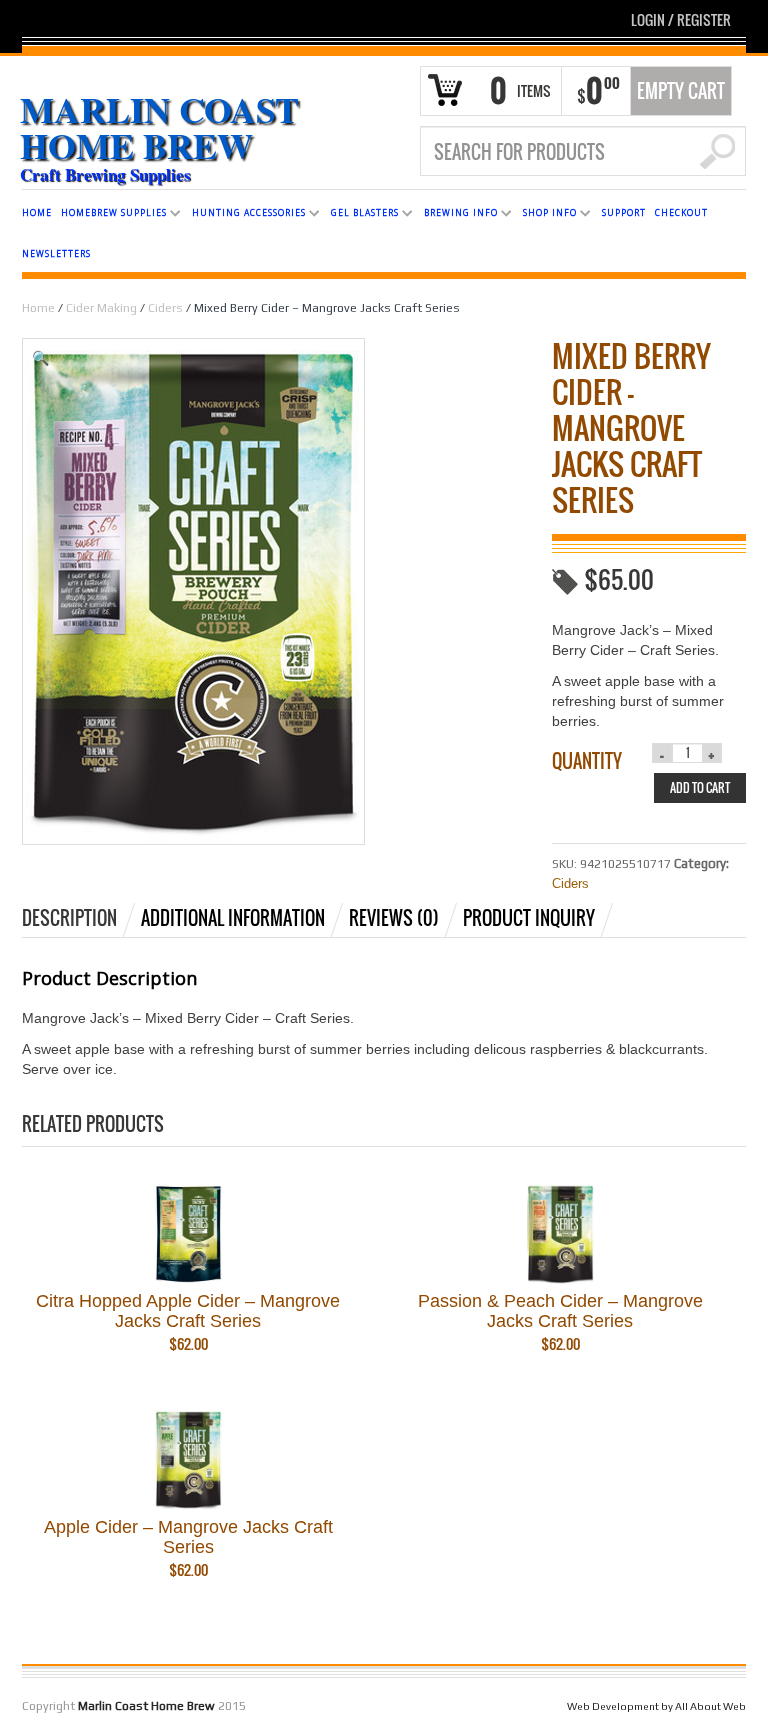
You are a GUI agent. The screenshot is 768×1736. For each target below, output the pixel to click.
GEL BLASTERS (361, 215)
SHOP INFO (546, 215)
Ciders (165, 308)
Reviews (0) (394, 918)
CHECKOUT (681, 212)
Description (69, 918)
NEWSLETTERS (56, 253)
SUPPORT (624, 212)
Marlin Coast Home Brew (159, 127)
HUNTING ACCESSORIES (245, 215)
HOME (37, 212)
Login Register (681, 19)
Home (38, 308)
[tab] (80, 918)
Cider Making (101, 308)
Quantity (587, 761)
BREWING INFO (457, 215)
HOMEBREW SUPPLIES (110, 215)
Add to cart (700, 787)
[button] (263, 358)
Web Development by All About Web (656, 1706)
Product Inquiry (529, 918)
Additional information (233, 918)
